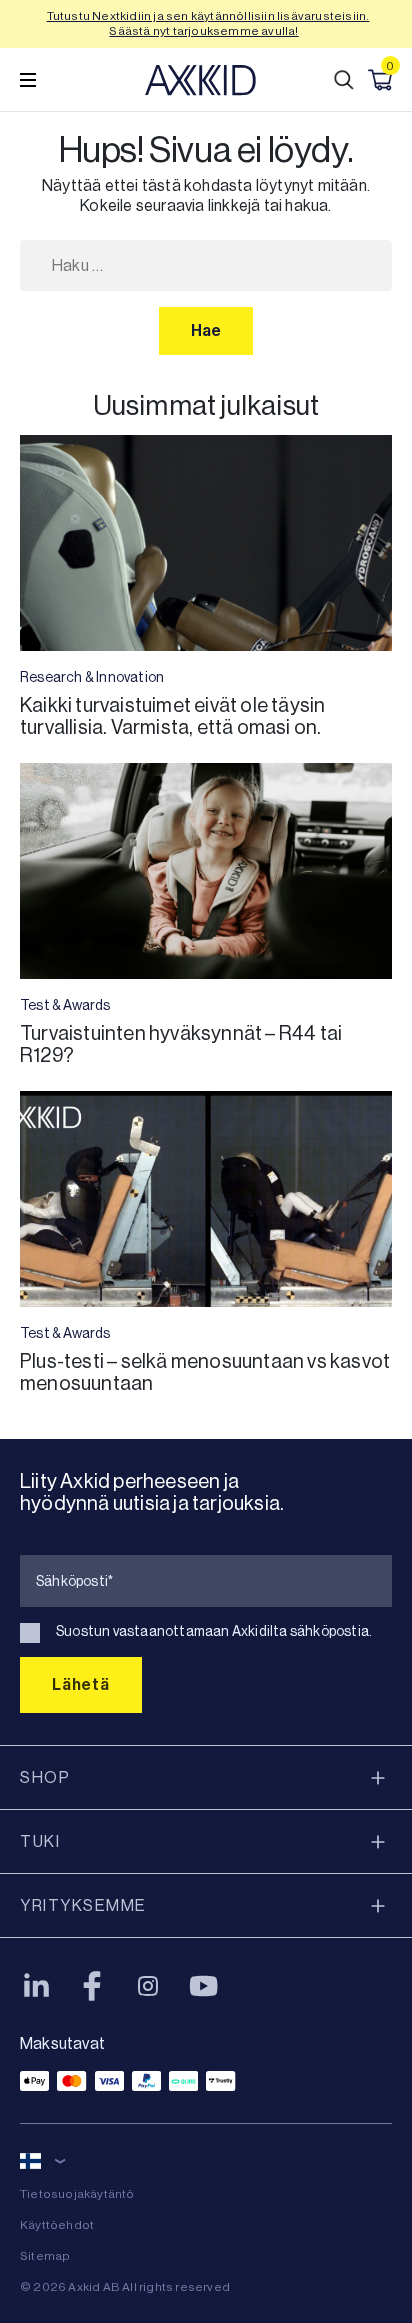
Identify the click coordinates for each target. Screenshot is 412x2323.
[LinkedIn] (36, 1986)
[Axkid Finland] (200, 80)
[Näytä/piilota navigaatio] (28, 80)
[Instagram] (148, 1986)
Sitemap (45, 2256)
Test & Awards (65, 1005)
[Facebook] (92, 1986)
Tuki (40, 1841)
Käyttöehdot (57, 2225)
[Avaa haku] (344, 80)
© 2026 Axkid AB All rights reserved (125, 2287)
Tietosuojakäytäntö (77, 2194)
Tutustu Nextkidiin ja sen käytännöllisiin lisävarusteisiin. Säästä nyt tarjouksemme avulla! (208, 23)
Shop (45, 1777)
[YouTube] (204, 1986)
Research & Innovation (92, 677)
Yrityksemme (83, 1905)
